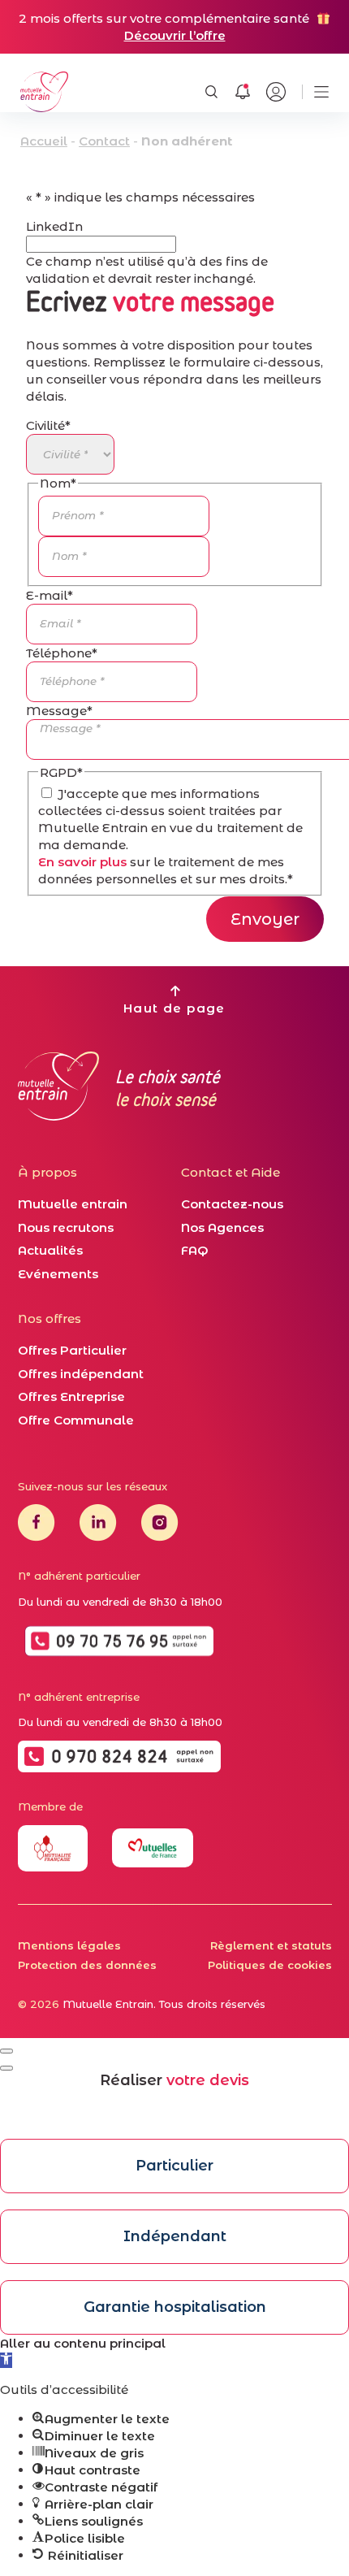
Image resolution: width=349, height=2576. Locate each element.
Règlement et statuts (271, 1945)
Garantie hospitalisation (175, 2307)
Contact (104, 141)
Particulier (174, 2166)
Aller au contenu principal (83, 2343)
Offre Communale (76, 1420)
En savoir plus (82, 862)
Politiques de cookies (270, 1965)
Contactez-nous (232, 1204)
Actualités (50, 1250)
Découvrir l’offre (175, 35)
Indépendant (175, 2236)
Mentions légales (69, 1945)
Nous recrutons (66, 1227)
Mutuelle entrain (73, 1204)
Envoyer (265, 919)
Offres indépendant (81, 1374)
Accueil (44, 141)
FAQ (195, 1250)
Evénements (58, 1274)
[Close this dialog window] (6, 2051)
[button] (6, 2360)
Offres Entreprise (71, 1396)
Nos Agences (222, 1227)
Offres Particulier (72, 1350)
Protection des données (87, 1965)
